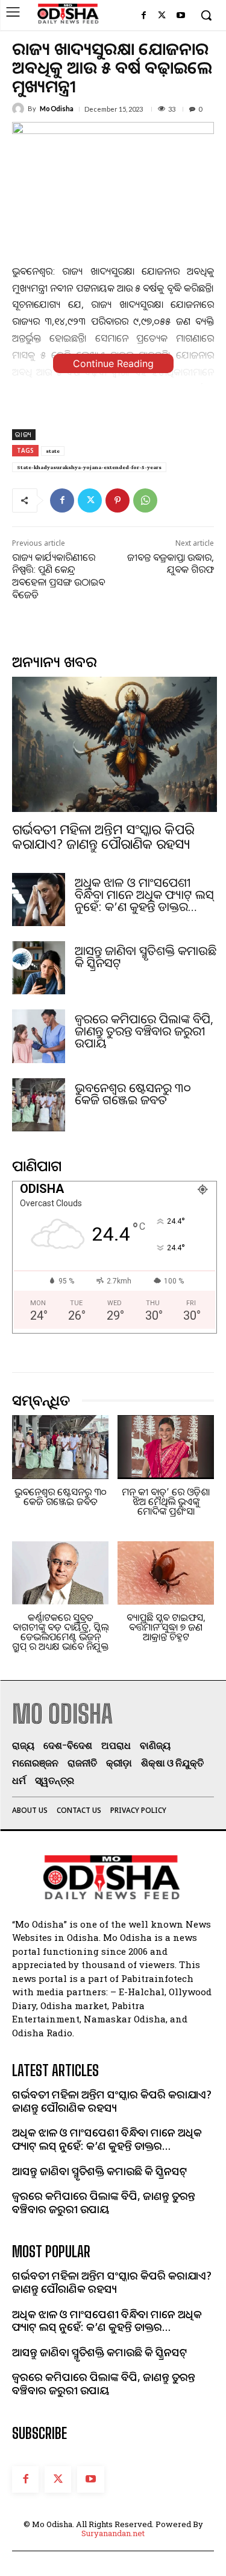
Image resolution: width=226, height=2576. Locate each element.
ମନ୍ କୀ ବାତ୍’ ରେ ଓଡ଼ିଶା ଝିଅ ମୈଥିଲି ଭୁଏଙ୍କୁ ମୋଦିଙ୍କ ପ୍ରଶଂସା (166, 1501)
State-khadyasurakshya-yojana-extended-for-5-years (89, 467)
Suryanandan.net (113, 2533)
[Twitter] (162, 16)
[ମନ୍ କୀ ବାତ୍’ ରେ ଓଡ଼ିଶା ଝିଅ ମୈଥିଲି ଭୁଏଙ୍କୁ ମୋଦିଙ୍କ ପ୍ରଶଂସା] (166, 1447)
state (53, 451)
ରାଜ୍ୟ (24, 434)
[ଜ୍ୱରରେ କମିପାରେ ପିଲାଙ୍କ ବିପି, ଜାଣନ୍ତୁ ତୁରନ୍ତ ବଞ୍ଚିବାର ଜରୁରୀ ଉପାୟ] (39, 1036)
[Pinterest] (118, 500)
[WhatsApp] (145, 500)
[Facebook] (144, 16)
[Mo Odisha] (20, 109)
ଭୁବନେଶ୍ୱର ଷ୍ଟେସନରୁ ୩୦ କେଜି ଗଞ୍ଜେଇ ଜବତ (133, 1094)
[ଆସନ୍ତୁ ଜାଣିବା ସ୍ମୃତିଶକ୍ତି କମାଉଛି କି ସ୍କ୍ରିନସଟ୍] (39, 968)
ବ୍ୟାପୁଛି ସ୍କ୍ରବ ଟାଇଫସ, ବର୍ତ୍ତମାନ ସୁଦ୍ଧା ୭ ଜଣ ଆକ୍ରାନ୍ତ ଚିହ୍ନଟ (166, 1627)
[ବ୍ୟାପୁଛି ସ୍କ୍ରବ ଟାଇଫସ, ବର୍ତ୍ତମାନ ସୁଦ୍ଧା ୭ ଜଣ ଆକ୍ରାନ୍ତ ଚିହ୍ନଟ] (166, 1573)
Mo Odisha (57, 108)
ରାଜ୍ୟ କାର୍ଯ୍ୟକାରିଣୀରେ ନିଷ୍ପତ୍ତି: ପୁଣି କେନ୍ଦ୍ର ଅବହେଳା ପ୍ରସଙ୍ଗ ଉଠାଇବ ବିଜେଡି (58, 576)
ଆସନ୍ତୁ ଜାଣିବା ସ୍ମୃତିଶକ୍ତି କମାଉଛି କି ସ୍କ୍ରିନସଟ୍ (146, 957)
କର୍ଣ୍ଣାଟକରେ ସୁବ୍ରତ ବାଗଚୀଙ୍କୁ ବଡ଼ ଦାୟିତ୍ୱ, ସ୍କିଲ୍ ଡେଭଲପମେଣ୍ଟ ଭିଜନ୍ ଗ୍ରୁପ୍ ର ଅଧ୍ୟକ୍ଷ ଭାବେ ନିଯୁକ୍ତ (60, 1632)
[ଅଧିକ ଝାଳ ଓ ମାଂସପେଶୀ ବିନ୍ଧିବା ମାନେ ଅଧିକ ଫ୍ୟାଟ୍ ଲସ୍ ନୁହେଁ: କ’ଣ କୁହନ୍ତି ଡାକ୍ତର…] (39, 900)
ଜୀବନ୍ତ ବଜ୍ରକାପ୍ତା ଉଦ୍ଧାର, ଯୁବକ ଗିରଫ (171, 564)
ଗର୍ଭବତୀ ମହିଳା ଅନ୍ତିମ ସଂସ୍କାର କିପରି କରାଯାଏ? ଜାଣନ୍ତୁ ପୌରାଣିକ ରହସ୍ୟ (103, 836)
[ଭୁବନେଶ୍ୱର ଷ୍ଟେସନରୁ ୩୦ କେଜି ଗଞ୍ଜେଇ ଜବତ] (39, 1105)
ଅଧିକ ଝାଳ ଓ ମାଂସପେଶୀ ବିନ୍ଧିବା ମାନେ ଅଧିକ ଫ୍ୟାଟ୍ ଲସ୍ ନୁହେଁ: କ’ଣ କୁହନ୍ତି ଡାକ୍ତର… (144, 894)
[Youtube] (180, 16)
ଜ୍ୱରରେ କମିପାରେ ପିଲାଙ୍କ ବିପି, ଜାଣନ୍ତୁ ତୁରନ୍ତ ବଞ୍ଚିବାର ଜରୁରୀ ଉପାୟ (144, 1031)
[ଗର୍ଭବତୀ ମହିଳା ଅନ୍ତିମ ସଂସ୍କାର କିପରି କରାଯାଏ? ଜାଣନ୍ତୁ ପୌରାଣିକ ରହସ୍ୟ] (115, 744)
